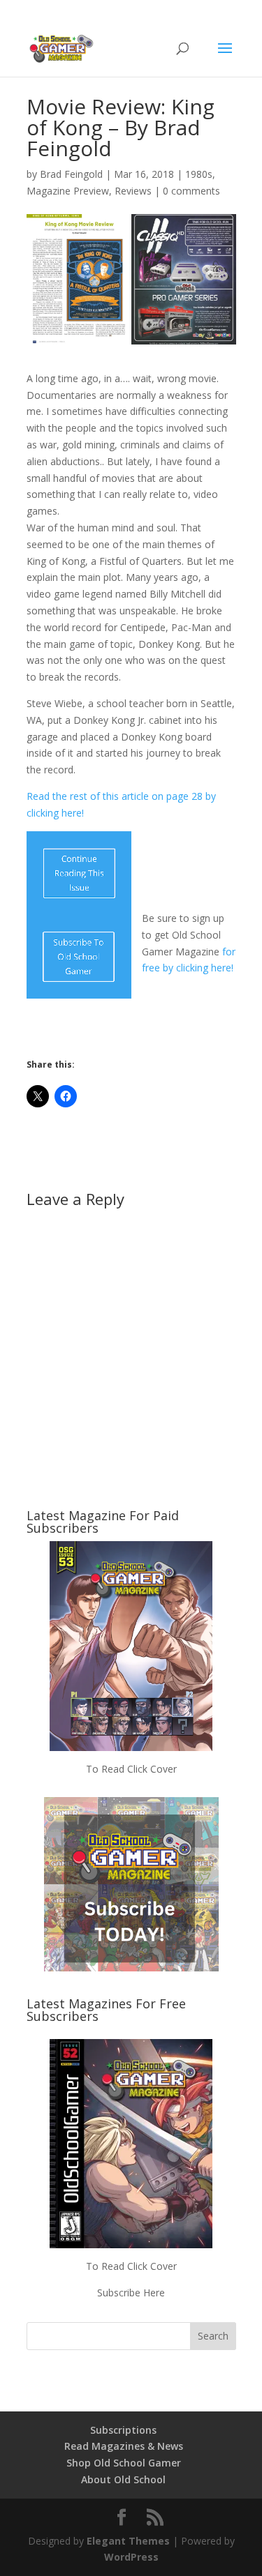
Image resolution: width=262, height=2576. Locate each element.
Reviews (133, 191)
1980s (199, 174)
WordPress (131, 2557)
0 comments (191, 191)
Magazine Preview (68, 191)
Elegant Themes (128, 2541)
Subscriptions (123, 2430)
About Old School (123, 2479)
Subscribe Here (131, 2293)
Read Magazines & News (124, 2446)
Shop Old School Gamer (124, 2463)
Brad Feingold (71, 174)
